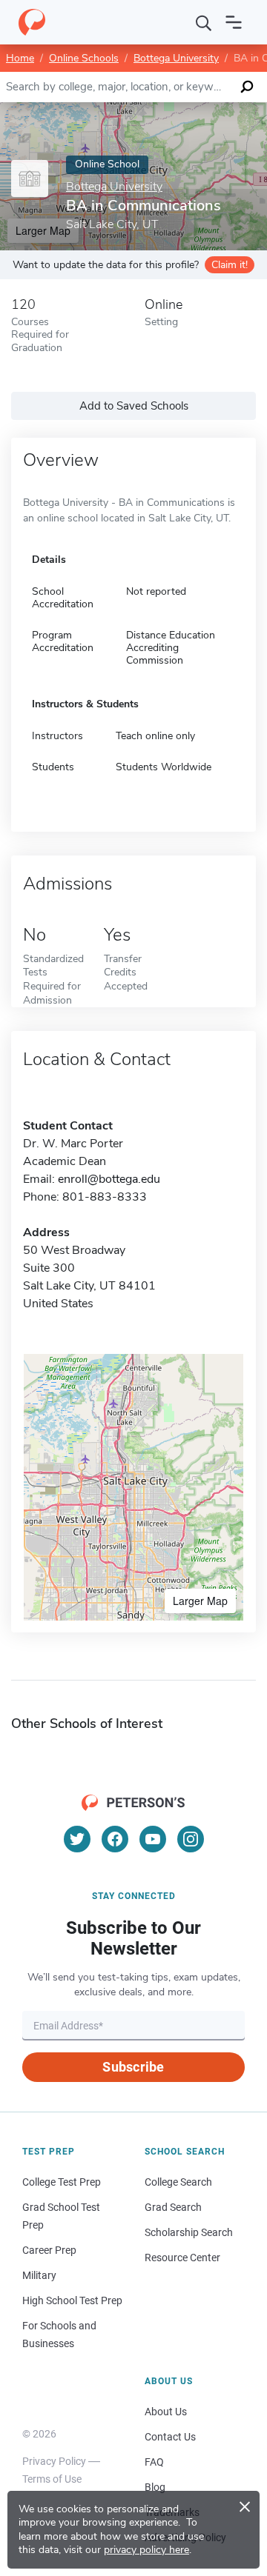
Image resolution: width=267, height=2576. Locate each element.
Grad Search (173, 2207)
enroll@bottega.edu (109, 1179)
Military (39, 2275)
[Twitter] (77, 1839)
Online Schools (84, 58)
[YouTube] (153, 1839)
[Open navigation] (234, 22)
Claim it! (230, 265)
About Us (166, 2412)
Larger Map (200, 1601)
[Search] (204, 22)
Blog (155, 2487)
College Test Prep (62, 2182)
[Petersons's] (32, 22)
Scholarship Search (189, 2232)
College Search (178, 2182)
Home (20, 58)
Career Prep (49, 2250)
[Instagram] (191, 1839)
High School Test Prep (72, 2300)
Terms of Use (52, 2479)
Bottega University (176, 58)
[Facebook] (115, 1839)
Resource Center (182, 2258)
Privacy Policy (54, 2461)
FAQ (154, 2462)
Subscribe (133, 2067)
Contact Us (170, 2437)
